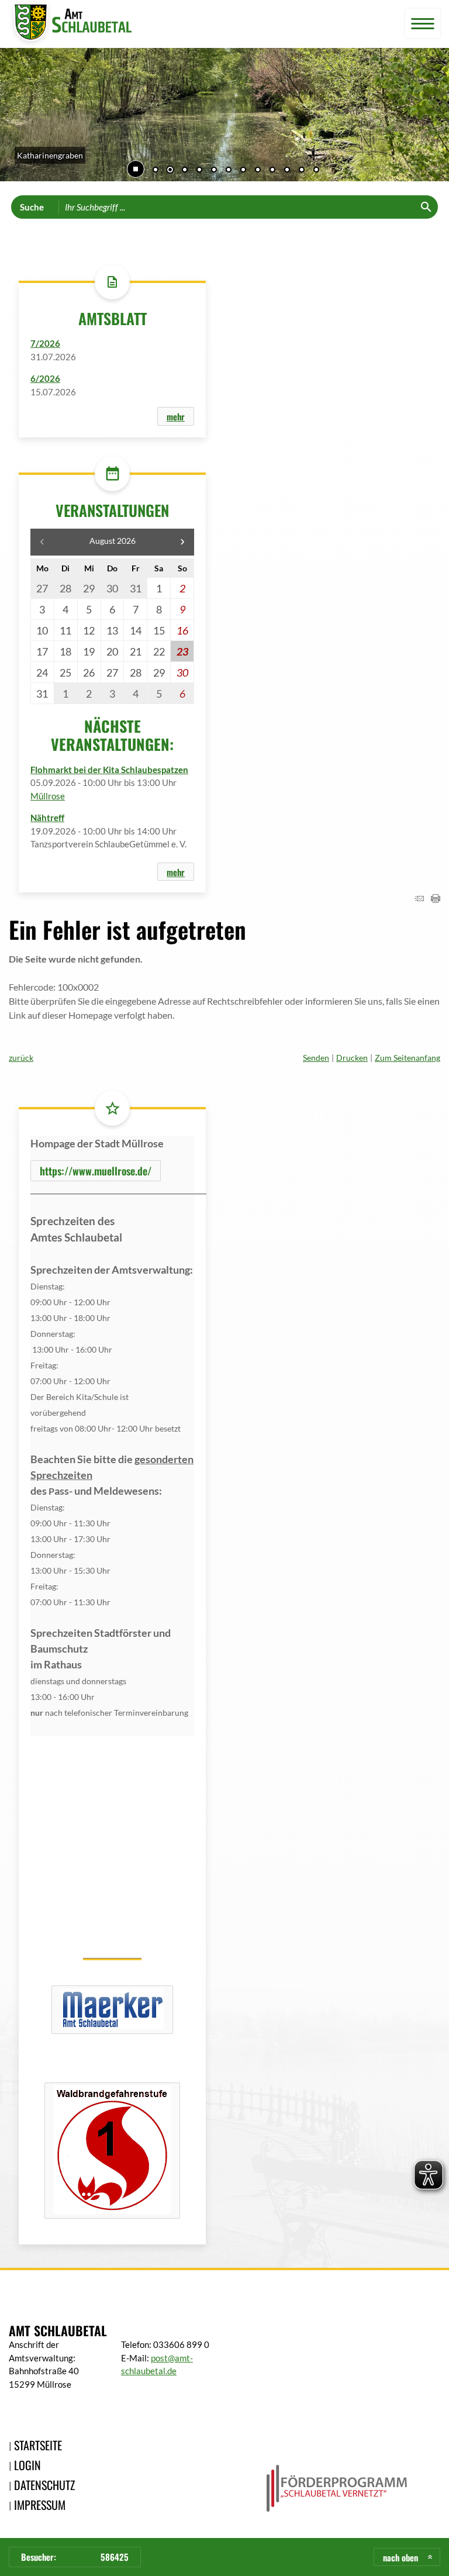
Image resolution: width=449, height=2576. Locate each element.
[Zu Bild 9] (272, 171)
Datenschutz (44, 2485)
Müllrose (48, 796)
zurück (21, 1058)
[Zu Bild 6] (229, 171)
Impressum (40, 2505)
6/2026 (45, 378)
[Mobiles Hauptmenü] (423, 24)
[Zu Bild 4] (199, 171)
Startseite (38, 2445)
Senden (316, 1058)
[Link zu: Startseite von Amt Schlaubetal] (70, 24)
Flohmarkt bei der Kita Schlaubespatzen (109, 770)
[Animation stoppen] (136, 169)
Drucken (352, 1058)
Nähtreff (47, 818)
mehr (176, 416)
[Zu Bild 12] (316, 171)
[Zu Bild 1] (156, 171)
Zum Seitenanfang (407, 1058)
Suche (32, 207)
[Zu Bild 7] (243, 171)
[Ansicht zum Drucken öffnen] (436, 899)
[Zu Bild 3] (185, 171)
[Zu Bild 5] (214, 171)
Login (27, 2465)
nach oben (400, 2557)
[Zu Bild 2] (170, 171)
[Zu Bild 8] (258, 171)
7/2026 (45, 343)
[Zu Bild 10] (287, 171)
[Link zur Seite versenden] (419, 899)
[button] (18, 117)
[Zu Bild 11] (302, 171)
